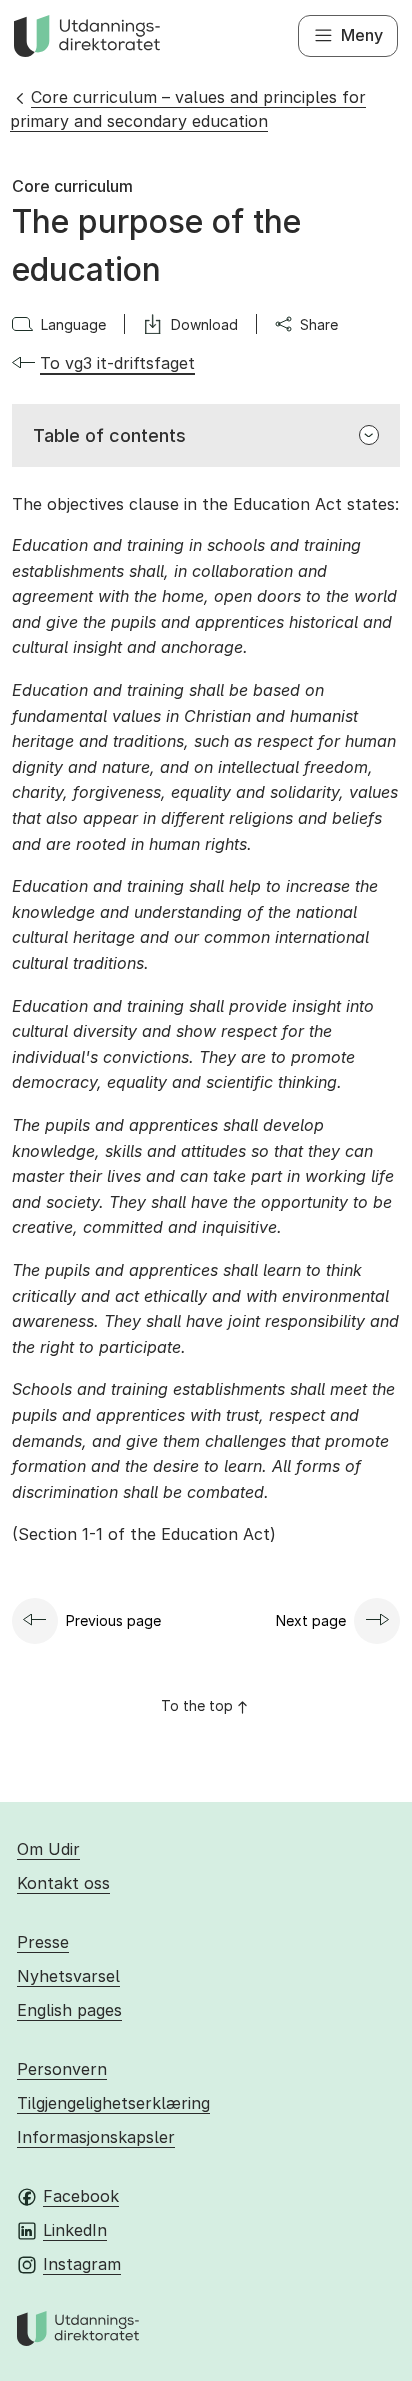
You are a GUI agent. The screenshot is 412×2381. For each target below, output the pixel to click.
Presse (43, 1942)
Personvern (62, 2069)
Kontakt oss (63, 1883)
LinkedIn (75, 2230)
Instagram (82, 2264)
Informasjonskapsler (96, 2137)
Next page (311, 1620)
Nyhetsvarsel (68, 1976)
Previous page (113, 1620)
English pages (69, 2010)
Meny (362, 35)
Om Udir (48, 1849)
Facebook (81, 2196)
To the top (197, 1705)
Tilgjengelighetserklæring (113, 2103)
